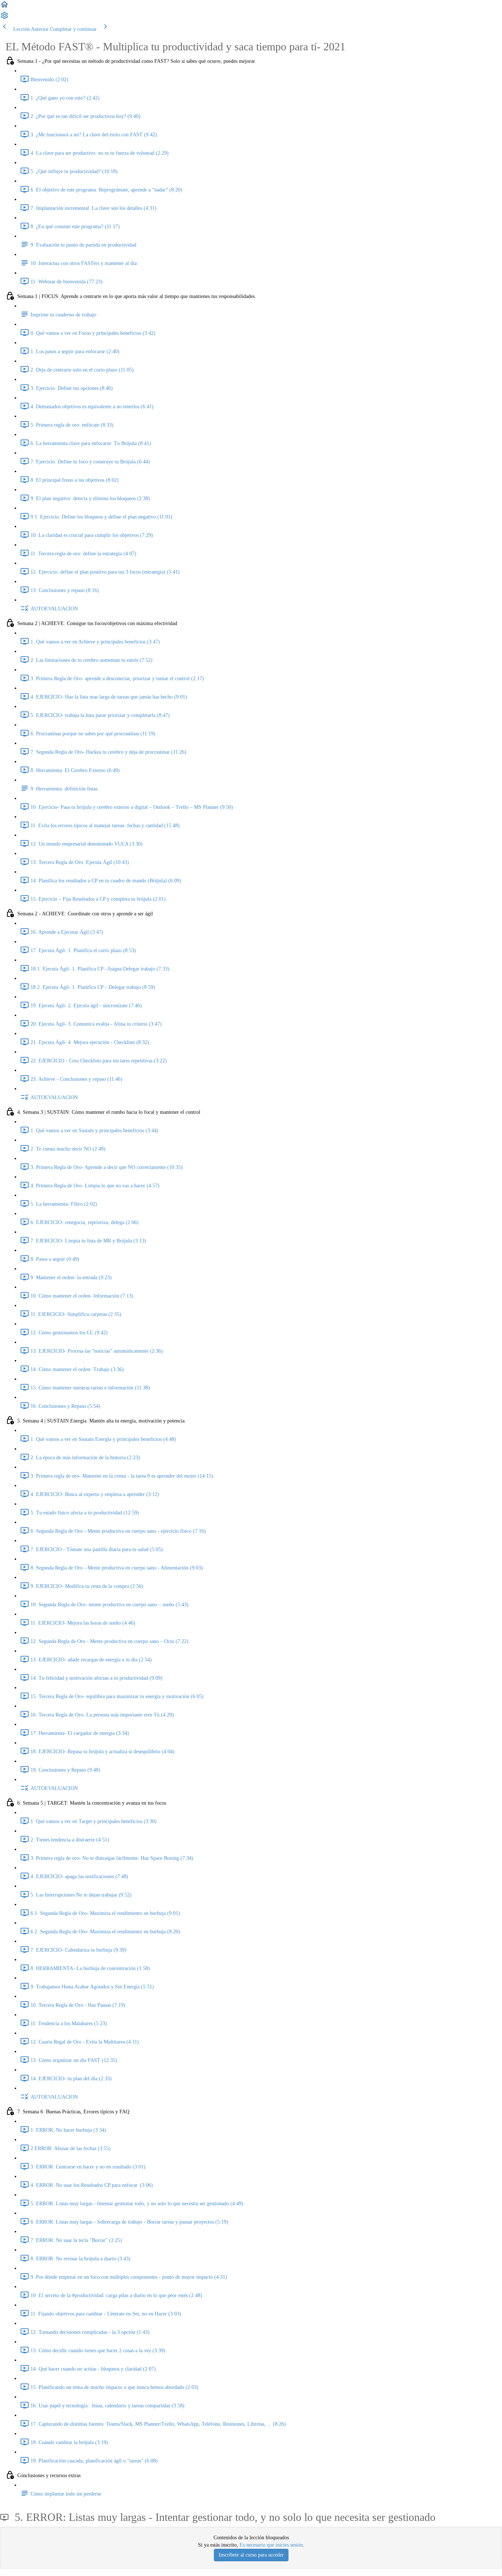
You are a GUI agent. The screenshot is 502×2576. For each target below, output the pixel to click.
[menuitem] (4, 18)
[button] (4, 7)
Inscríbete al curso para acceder (251, 2555)
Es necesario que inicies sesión (271, 2545)
